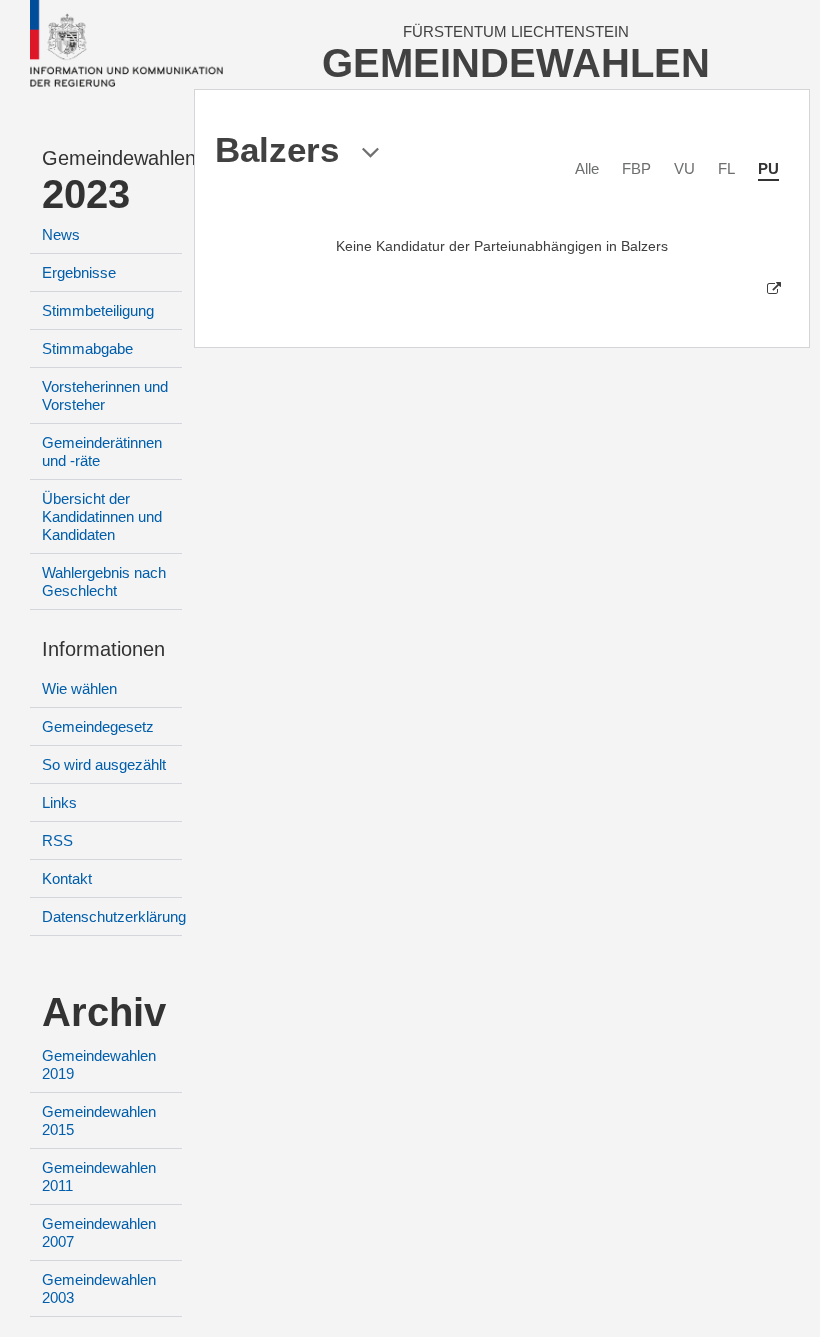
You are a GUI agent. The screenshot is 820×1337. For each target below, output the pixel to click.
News (61, 234)
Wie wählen (79, 688)
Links (59, 802)
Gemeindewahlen (112, 158)
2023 (86, 194)
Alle (587, 168)
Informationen (103, 649)
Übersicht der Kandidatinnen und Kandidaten (102, 516)
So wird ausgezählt (104, 764)
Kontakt (67, 878)
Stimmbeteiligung (98, 310)
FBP (636, 168)
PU (768, 168)
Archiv (104, 1012)
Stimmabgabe (87, 348)
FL (726, 168)
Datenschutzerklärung (114, 916)
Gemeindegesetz (98, 726)
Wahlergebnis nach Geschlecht (104, 581)
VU (684, 168)
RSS (57, 840)
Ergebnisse (79, 272)
